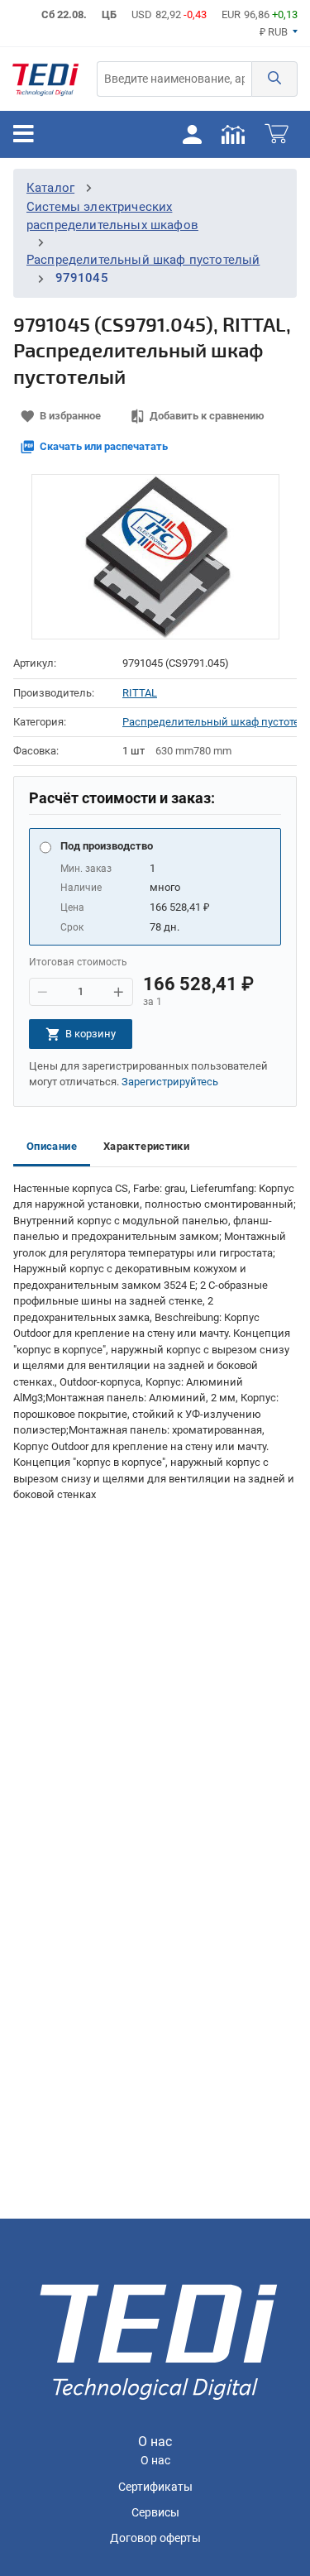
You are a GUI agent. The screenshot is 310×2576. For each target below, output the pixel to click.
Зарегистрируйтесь (170, 1082)
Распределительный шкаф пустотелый (143, 260)
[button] (274, 79)
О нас (155, 2461)
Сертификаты (155, 2487)
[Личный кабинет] (192, 134)
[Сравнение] (233, 134)
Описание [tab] (52, 1146)
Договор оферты (155, 2538)
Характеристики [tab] (146, 1146)
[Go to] (45, 79)
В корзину (91, 1034)
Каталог (50, 188)
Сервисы (155, 2513)
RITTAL (140, 693)
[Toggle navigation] (24, 134)
